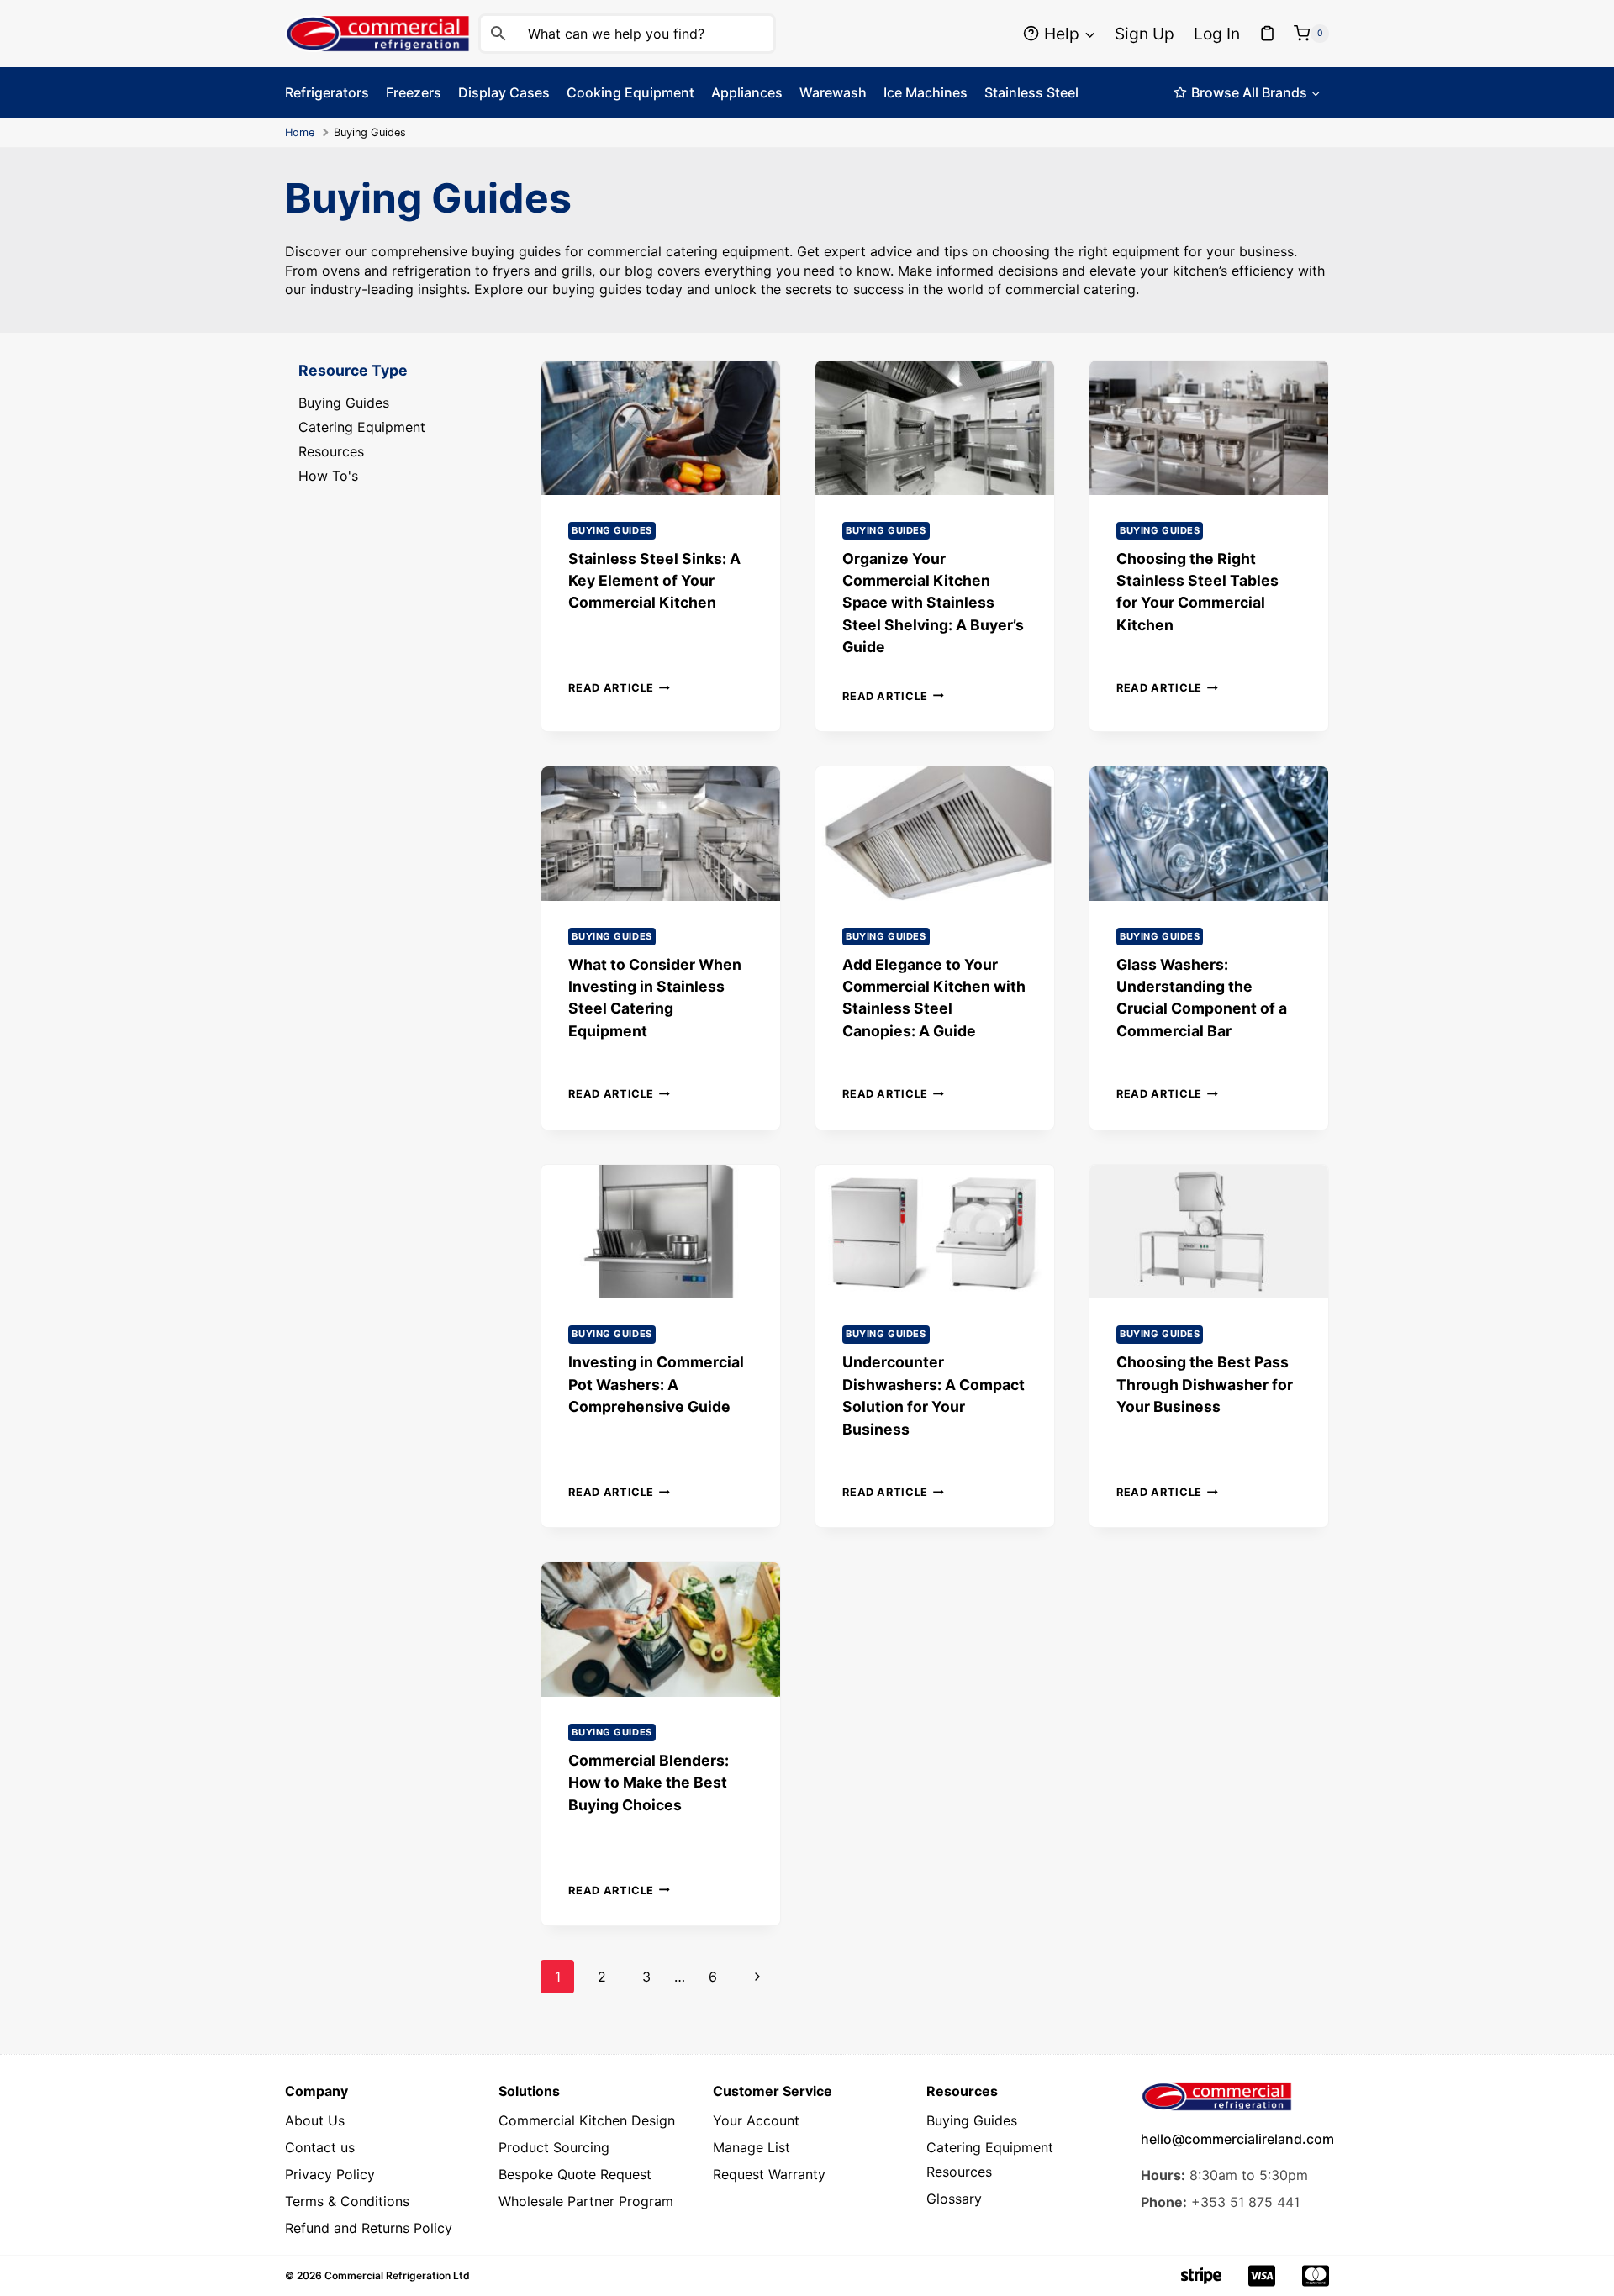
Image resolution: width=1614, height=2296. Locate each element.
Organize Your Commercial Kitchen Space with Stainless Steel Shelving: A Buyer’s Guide (933, 603)
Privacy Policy (330, 2174)
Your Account (756, 2120)
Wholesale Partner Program (586, 2201)
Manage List (752, 2147)
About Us (315, 2120)
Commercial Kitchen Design (587, 2120)
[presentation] (661, 428)
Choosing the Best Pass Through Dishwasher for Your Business (1205, 1384)
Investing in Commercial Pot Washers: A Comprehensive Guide (656, 1384)
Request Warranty (769, 2174)
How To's (328, 476)
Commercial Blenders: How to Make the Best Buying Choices (649, 1783)
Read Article (619, 688)
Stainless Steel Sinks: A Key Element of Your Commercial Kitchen (654, 581)
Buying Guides (612, 530)
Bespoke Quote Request (575, 2174)
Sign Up (1145, 34)
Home (300, 132)
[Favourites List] (1268, 34)
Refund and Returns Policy (369, 2228)
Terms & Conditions (347, 2201)
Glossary (954, 2199)
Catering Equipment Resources (990, 2159)
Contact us (320, 2147)
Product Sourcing (554, 2147)
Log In (1217, 34)
